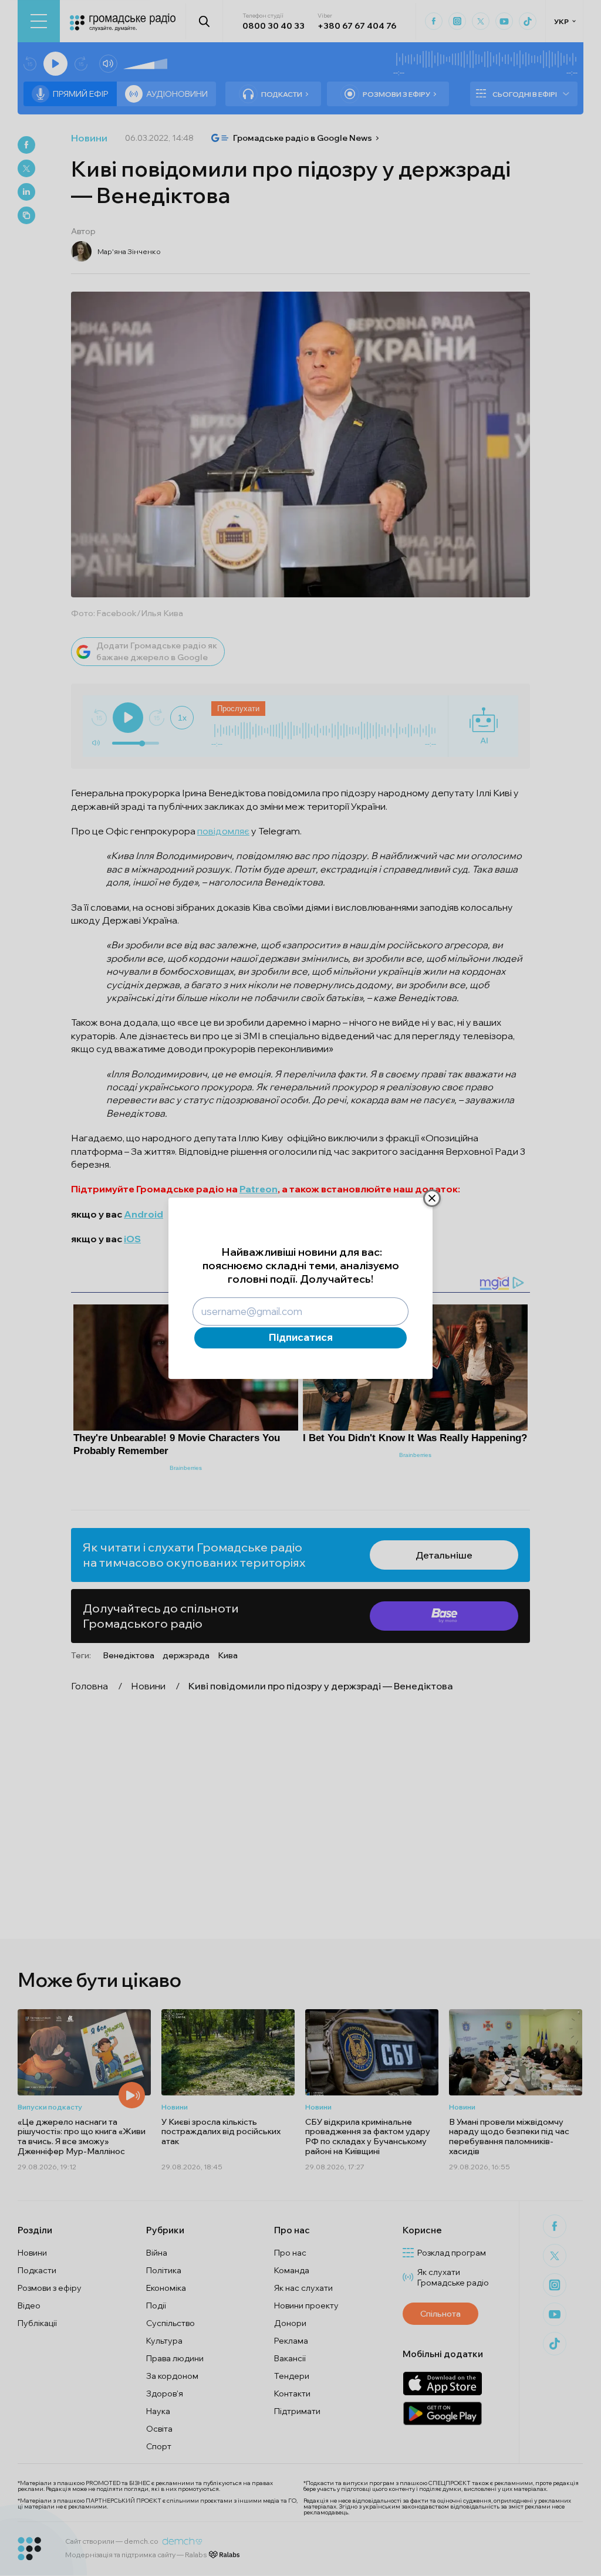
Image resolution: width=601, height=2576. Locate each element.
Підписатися (301, 1341)
